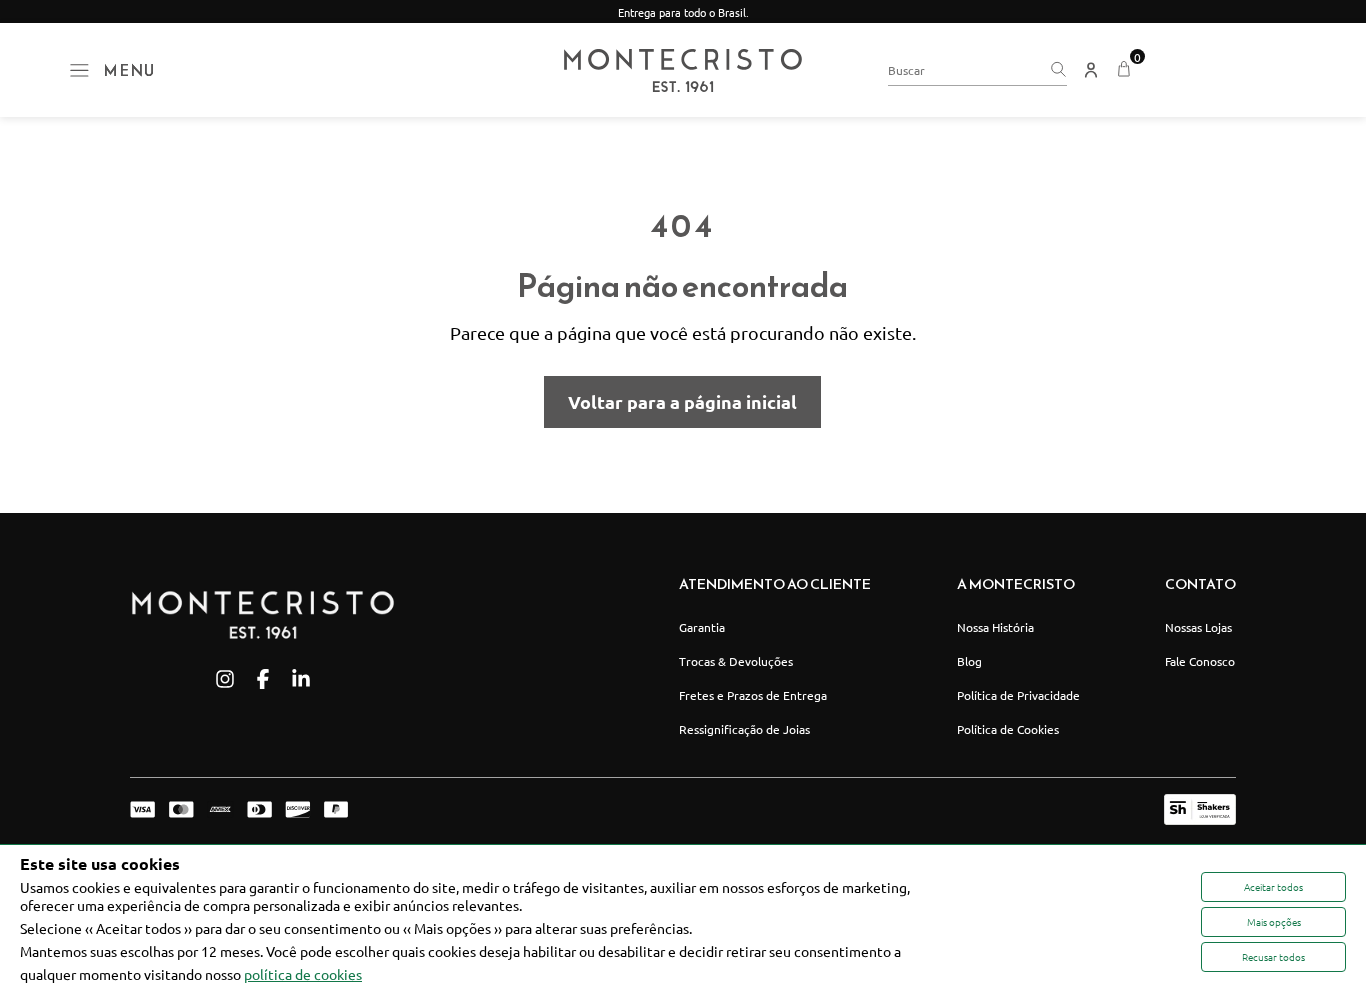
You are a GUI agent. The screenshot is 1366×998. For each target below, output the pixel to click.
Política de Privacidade (1018, 695)
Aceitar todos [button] (1273, 886)
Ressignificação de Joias (744, 729)
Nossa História (995, 627)
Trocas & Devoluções (736, 661)
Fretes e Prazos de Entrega (753, 695)
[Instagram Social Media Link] (225, 679)
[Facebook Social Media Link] (263, 679)
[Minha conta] (1091, 70)
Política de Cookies (1008, 729)
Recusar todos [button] (1273, 956)
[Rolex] (1223, 70)
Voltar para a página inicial (682, 401)
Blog (969, 661)
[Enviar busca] (1058, 70)
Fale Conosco (1200, 661)
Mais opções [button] (1274, 921)
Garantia (702, 627)
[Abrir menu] (79, 70)
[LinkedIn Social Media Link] (301, 679)
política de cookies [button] (303, 974)
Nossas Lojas (1198, 627)
